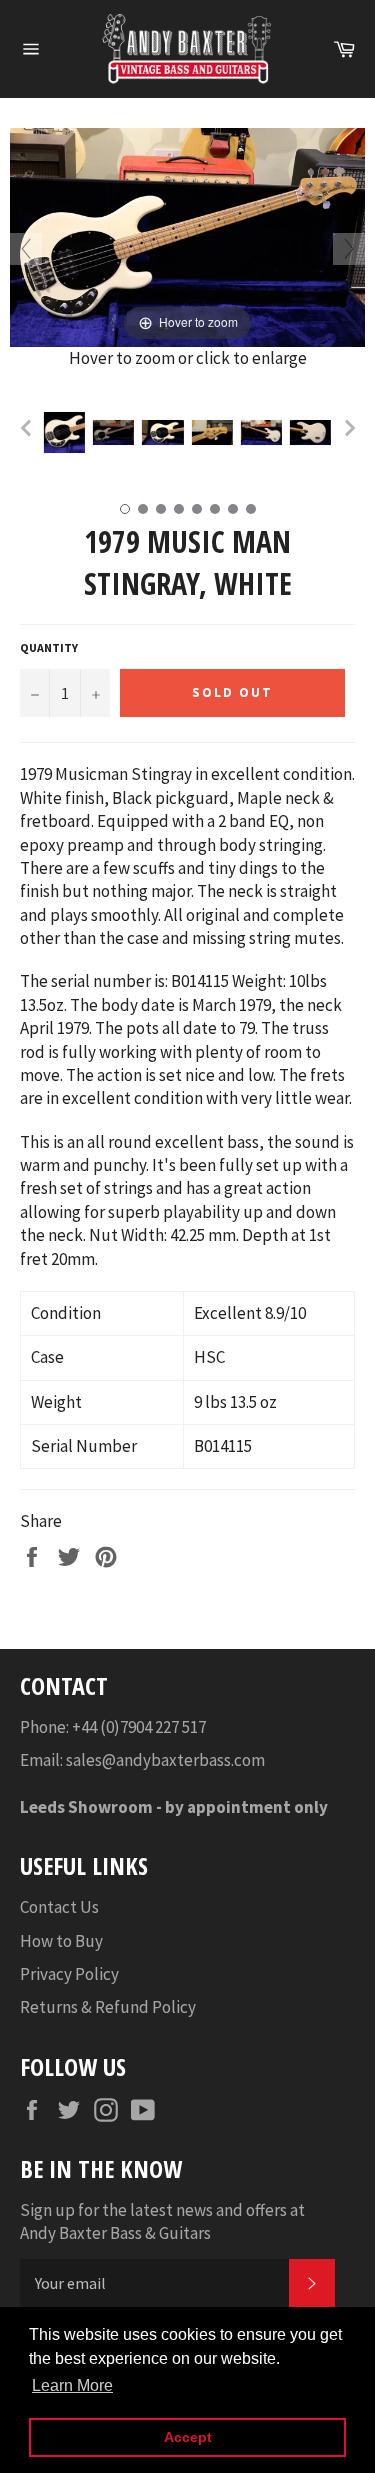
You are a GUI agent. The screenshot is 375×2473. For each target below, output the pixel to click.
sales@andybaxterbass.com (165, 1760)
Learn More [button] (72, 2385)
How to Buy (61, 1941)
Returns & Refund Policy (108, 2007)
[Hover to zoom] (187, 236)
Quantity (49, 647)
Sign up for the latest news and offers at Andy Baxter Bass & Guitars (162, 2221)
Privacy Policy (69, 1974)
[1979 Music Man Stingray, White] (64, 432)
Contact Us (59, 1907)
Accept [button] (188, 2437)
